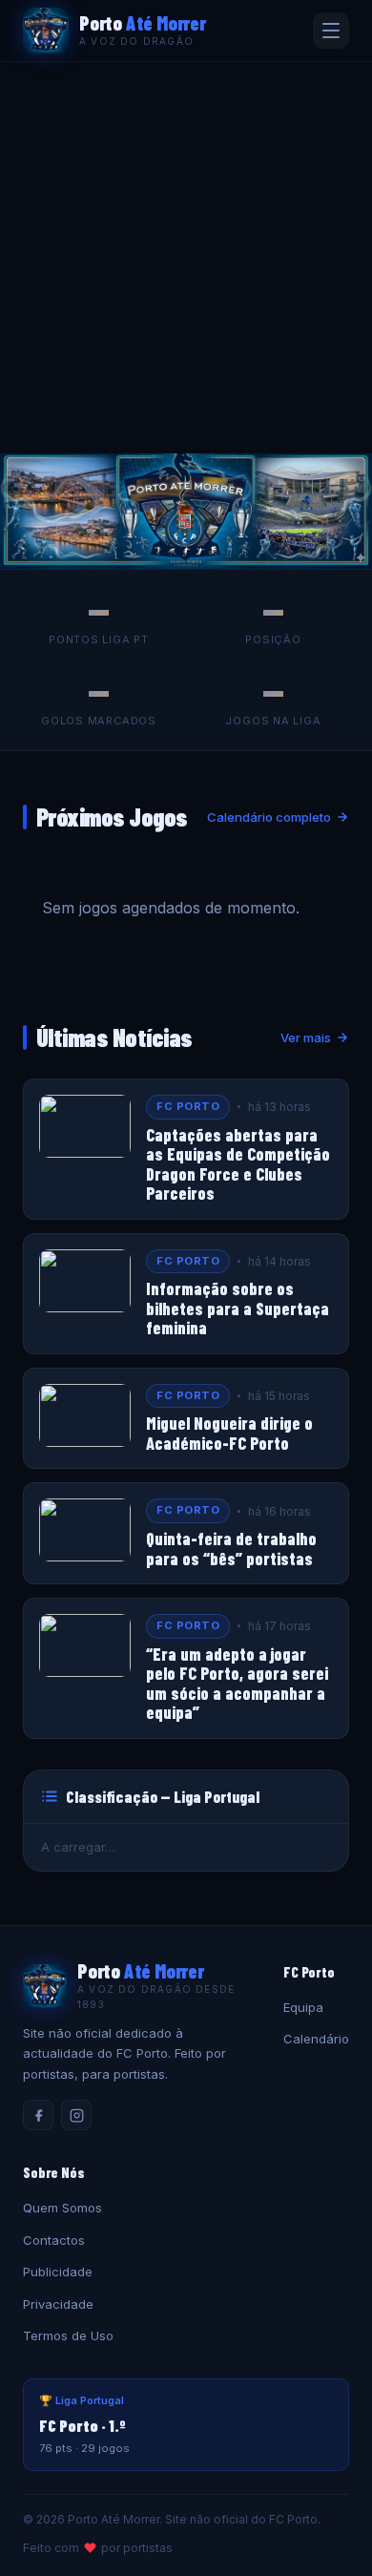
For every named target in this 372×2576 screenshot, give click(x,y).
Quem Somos (62, 2208)
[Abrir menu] (331, 31)
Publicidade (58, 2272)
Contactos (54, 2240)
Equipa (303, 2007)
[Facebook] (38, 2115)
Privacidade (58, 2304)
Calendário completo (269, 817)
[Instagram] (76, 2115)
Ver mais (306, 1037)
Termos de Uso (68, 2335)
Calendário (316, 2039)
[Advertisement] (186, 258)
